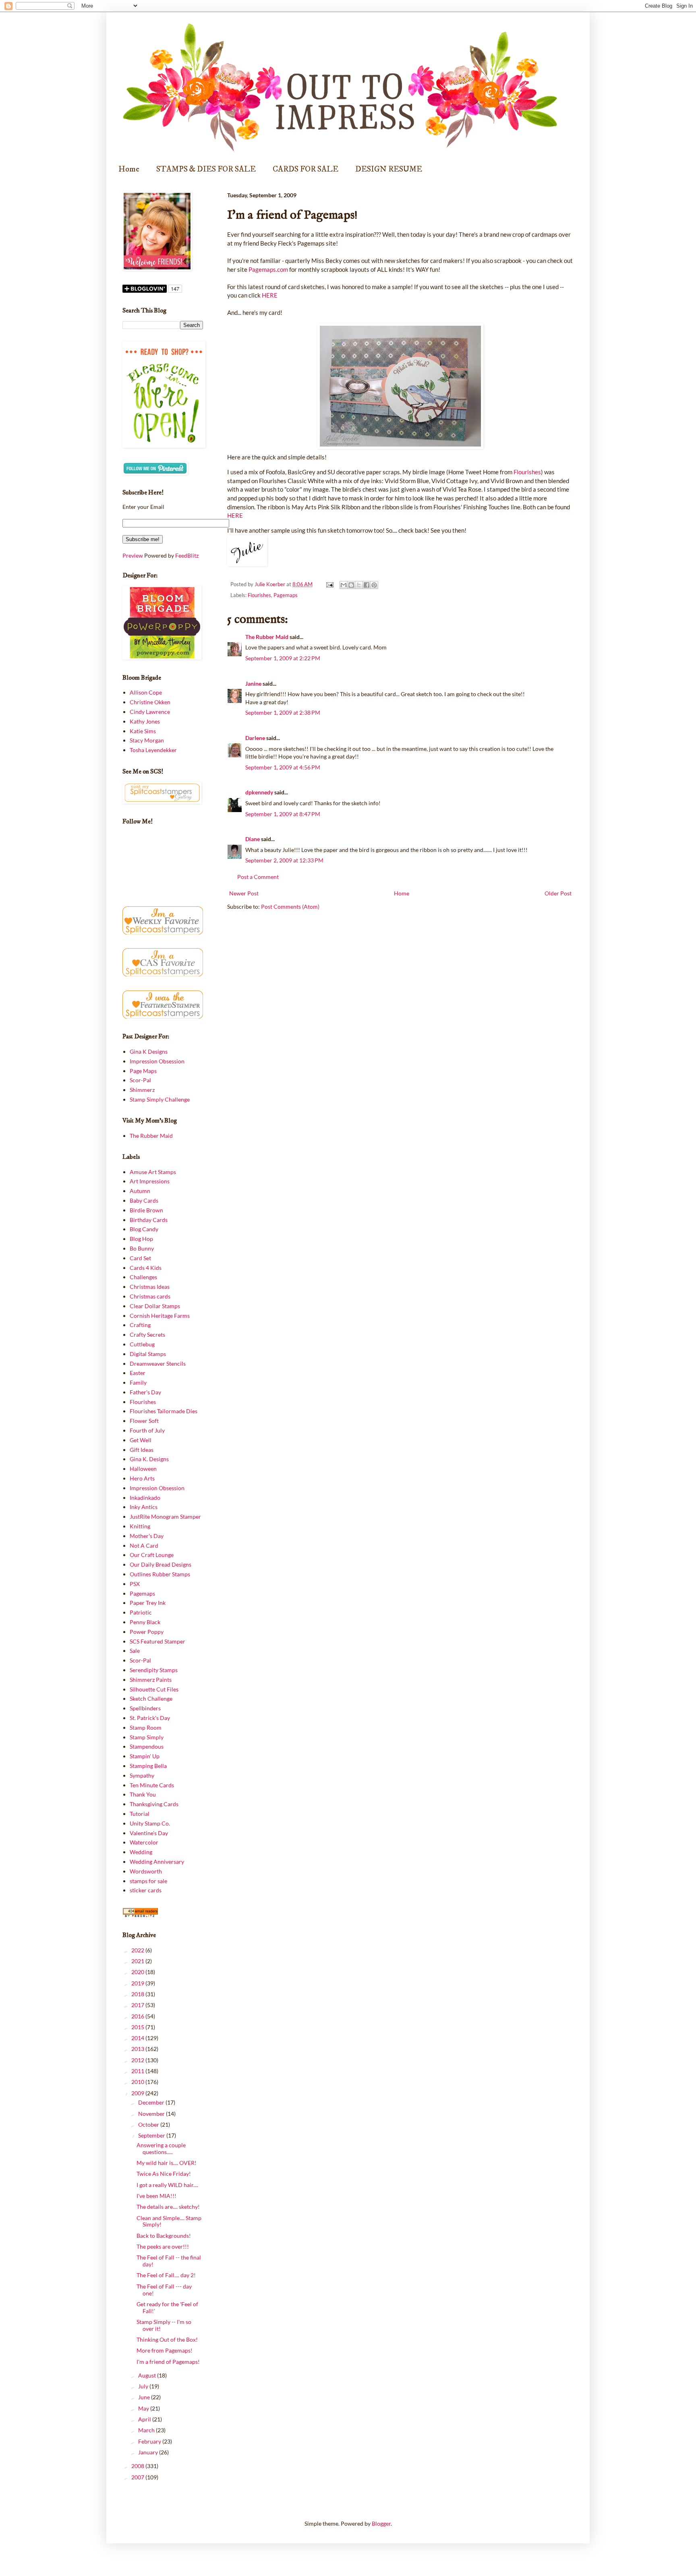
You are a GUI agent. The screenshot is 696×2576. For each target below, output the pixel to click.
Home (129, 169)
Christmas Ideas (150, 1287)
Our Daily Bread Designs (161, 1564)
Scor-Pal (140, 1080)
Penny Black (145, 1622)
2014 (138, 2038)
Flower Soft (144, 1421)
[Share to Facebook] (367, 585)
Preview (133, 555)
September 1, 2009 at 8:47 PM (283, 814)
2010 (138, 2082)
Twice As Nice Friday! (164, 2174)
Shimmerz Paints (151, 1680)
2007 (138, 2477)
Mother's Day (147, 1536)
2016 (138, 2016)
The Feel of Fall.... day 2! (166, 2275)
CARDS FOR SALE (306, 169)
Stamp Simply (147, 1737)
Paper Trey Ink (148, 1603)
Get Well (141, 1440)
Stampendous (147, 1746)
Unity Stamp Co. (150, 1823)
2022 (138, 1950)
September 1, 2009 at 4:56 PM (283, 767)
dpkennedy (259, 792)
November (152, 2114)
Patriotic (141, 1612)
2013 (138, 2049)
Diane (253, 839)
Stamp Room (146, 1727)
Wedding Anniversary (157, 1862)
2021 (138, 1961)
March (147, 2430)
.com (269, 269)
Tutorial (140, 1814)
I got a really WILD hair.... (167, 2185)
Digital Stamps (148, 1354)
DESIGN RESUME (389, 169)
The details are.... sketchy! (168, 2207)
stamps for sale (148, 1881)
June (145, 2397)
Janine (253, 683)
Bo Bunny (142, 1248)
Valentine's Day (149, 1833)
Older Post (558, 893)
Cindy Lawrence (150, 712)
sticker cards (146, 1890)
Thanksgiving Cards (154, 1804)
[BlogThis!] (351, 585)
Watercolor (144, 1842)
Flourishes (527, 472)
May (144, 2408)
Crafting (140, 1325)
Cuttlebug (142, 1344)
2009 (138, 2093)
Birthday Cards (149, 1220)
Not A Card (144, 1545)
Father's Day (145, 1392)
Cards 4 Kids (146, 1268)
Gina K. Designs (149, 1459)
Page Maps (143, 1071)
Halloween (143, 1469)
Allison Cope (146, 692)
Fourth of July (147, 1430)
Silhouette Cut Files (154, 1689)
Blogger (381, 2523)
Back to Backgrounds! (164, 2236)
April (145, 2419)
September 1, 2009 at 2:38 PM (283, 712)
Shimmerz (142, 1090)
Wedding (141, 1852)
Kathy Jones (145, 721)
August (148, 2375)
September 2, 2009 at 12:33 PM (284, 860)
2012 (138, 2060)
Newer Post (244, 893)
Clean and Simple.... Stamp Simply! (169, 2221)
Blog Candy (144, 1229)
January (149, 2452)
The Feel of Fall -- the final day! (169, 2261)
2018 (138, 1994)
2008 (138, 2466)
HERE (270, 295)
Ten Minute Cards (152, 1785)
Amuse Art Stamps (153, 1172)
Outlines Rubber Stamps (160, 1574)
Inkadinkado (145, 1498)
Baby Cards (144, 1200)
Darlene (256, 738)
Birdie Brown (146, 1210)
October (149, 2124)
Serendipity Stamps (154, 1670)
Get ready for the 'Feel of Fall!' (167, 2307)
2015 (138, 2027)
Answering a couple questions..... (161, 2148)
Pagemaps (286, 595)
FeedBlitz (187, 555)
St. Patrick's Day (150, 1718)
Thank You (143, 1794)
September (152, 2135)
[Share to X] (359, 585)
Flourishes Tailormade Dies (164, 1411)
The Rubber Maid (267, 637)
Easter (138, 1373)
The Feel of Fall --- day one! (164, 2290)
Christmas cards (150, 1296)
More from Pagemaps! (165, 2350)
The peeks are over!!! (163, 2246)
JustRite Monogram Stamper (165, 1516)
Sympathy (142, 1775)
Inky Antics (144, 1507)
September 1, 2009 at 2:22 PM (283, 658)
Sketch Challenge (151, 1698)
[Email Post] (329, 584)
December (152, 2102)
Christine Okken (150, 702)
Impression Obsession (157, 1061)
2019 (138, 1983)
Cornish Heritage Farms (160, 1316)
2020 (138, 1972)
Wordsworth (146, 1871)
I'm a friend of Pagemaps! (168, 2362)
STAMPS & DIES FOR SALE (206, 169)
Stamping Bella (148, 1766)
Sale (135, 1651)
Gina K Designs (149, 1051)
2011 (138, 2071)
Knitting (140, 1526)
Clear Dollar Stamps (155, 1306)
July (144, 2386)
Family (138, 1382)
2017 (138, 2005)
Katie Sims (143, 731)
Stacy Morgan (147, 740)
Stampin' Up (145, 1756)
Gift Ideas (142, 1450)
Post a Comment (258, 877)
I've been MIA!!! (156, 2196)
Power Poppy (147, 1632)
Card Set (140, 1258)
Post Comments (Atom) (290, 907)
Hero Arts (142, 1478)
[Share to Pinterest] (374, 585)
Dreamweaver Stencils (158, 1363)
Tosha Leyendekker (153, 750)
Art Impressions (150, 1181)
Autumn (140, 1191)
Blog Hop (141, 1239)
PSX (135, 1584)
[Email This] (344, 585)
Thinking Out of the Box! (167, 2339)
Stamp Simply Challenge (160, 1099)
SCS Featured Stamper (157, 1641)
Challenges (143, 1277)
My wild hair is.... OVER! (167, 2163)
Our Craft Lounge (152, 1555)
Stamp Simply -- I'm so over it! (164, 2325)
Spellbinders (145, 1708)
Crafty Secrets (147, 1335)
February (150, 2441)
